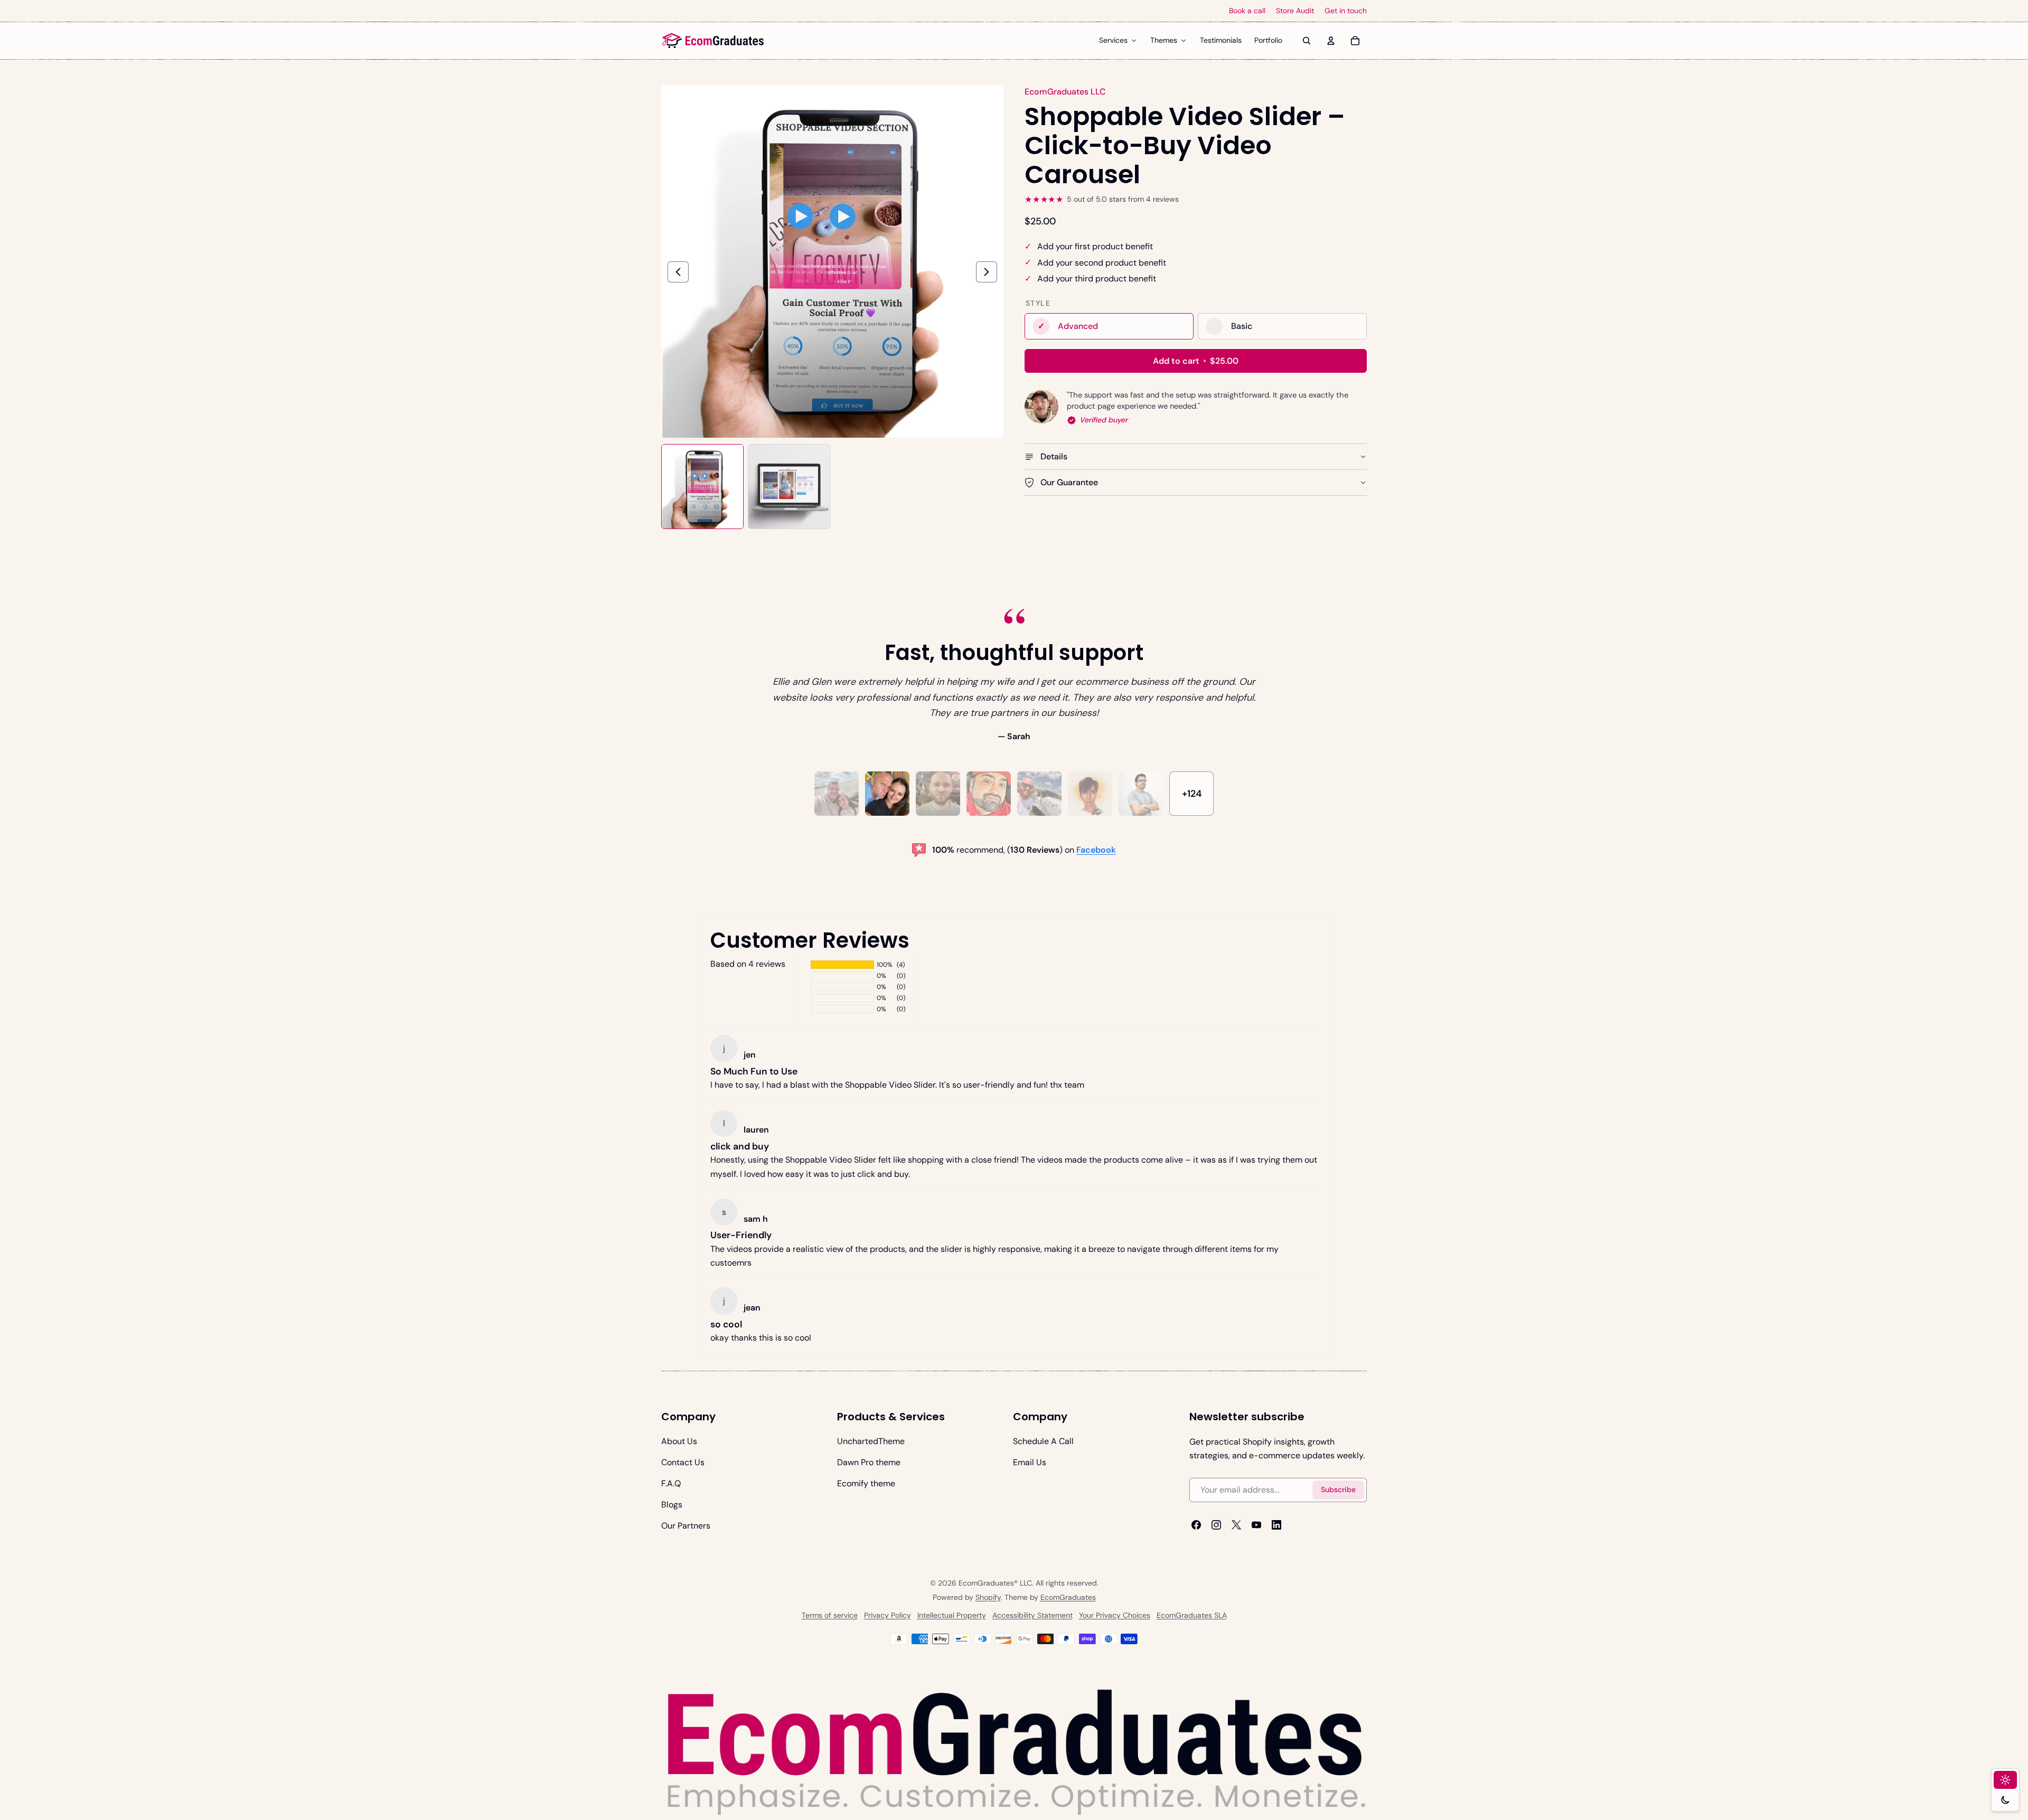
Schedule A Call (1043, 1441)
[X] (1236, 1525)
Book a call (1247, 11)
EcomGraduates (1068, 1597)
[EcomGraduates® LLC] (713, 41)
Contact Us (683, 1462)
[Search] (1307, 41)
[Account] (1331, 41)
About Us (679, 1441)
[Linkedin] (1276, 1525)
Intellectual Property (952, 1615)
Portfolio (1268, 40)
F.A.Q (671, 1483)
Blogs (672, 1505)
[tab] (837, 794)
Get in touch (1346, 11)
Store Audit (1295, 11)
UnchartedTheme (871, 1441)
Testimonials (1221, 40)
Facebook (1096, 850)
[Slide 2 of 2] (789, 487)
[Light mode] (2005, 1780)
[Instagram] (1216, 1525)
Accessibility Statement (1032, 1615)
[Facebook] (1196, 1525)
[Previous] (678, 272)
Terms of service (830, 1615)
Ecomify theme (866, 1483)
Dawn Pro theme (869, 1462)
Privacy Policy (888, 1615)
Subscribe (1338, 1490)
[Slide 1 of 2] (702, 487)
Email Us (1030, 1462)
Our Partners (686, 1526)
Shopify (988, 1597)
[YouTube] (1256, 1525)
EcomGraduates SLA (1192, 1615)
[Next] (987, 272)
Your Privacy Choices (1115, 1615)
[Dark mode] (2005, 1800)
